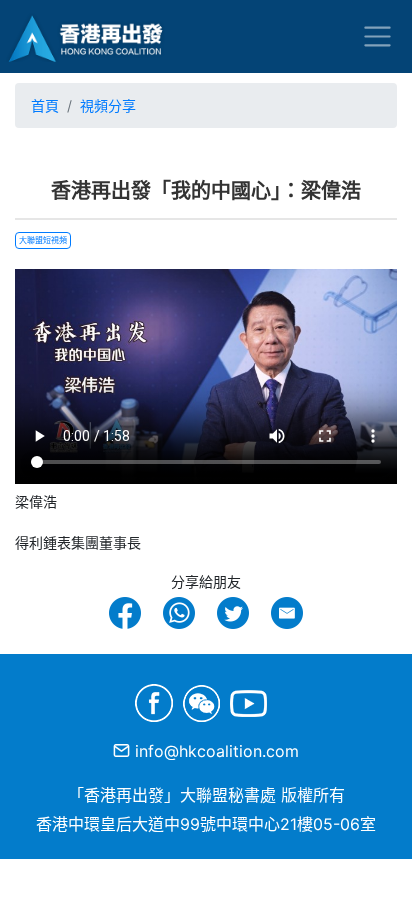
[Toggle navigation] (377, 36)
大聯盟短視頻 (43, 240)
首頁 (45, 105)
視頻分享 (108, 105)
